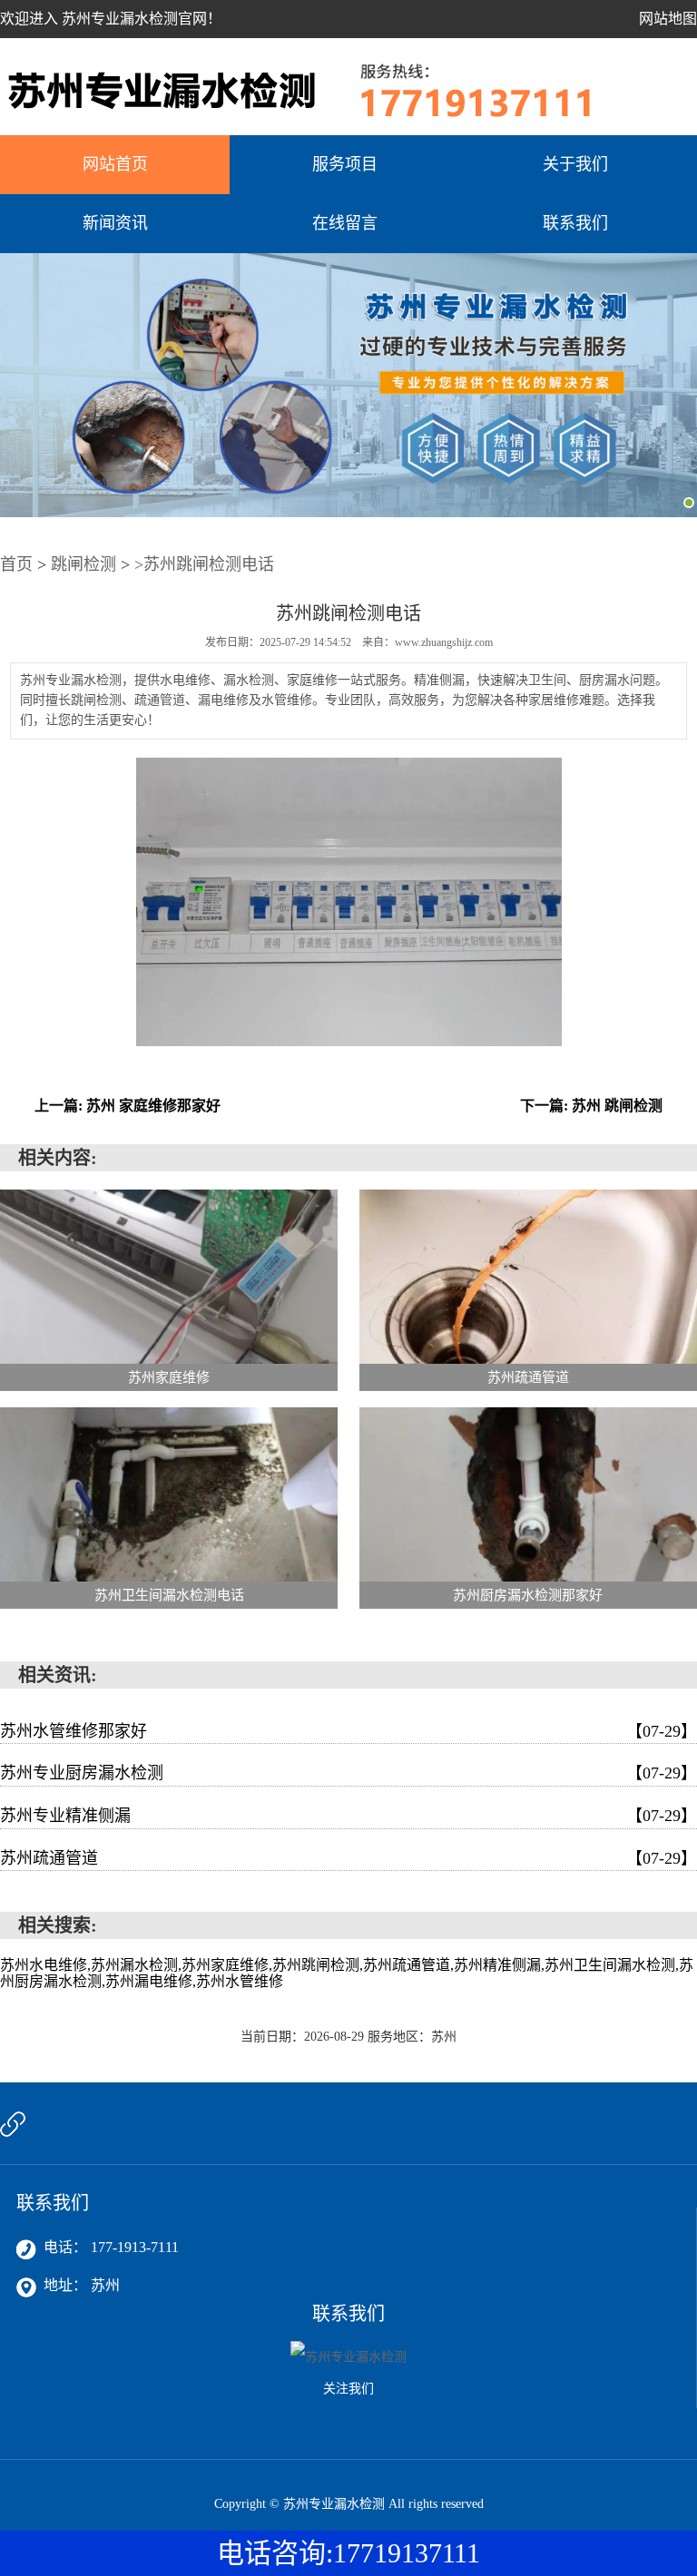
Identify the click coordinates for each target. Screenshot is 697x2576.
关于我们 (575, 164)
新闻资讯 (115, 223)
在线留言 (345, 223)
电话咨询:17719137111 (348, 2553)
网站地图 (668, 19)
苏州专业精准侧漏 (348, 1816)
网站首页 (115, 164)
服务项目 (345, 164)
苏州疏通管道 (348, 1858)
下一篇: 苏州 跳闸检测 (591, 1106)
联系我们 (575, 223)
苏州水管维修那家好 (348, 1731)
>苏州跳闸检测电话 (204, 564)
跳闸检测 (83, 564)
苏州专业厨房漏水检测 (348, 1773)
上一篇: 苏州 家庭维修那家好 (128, 1106)
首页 (16, 564)
